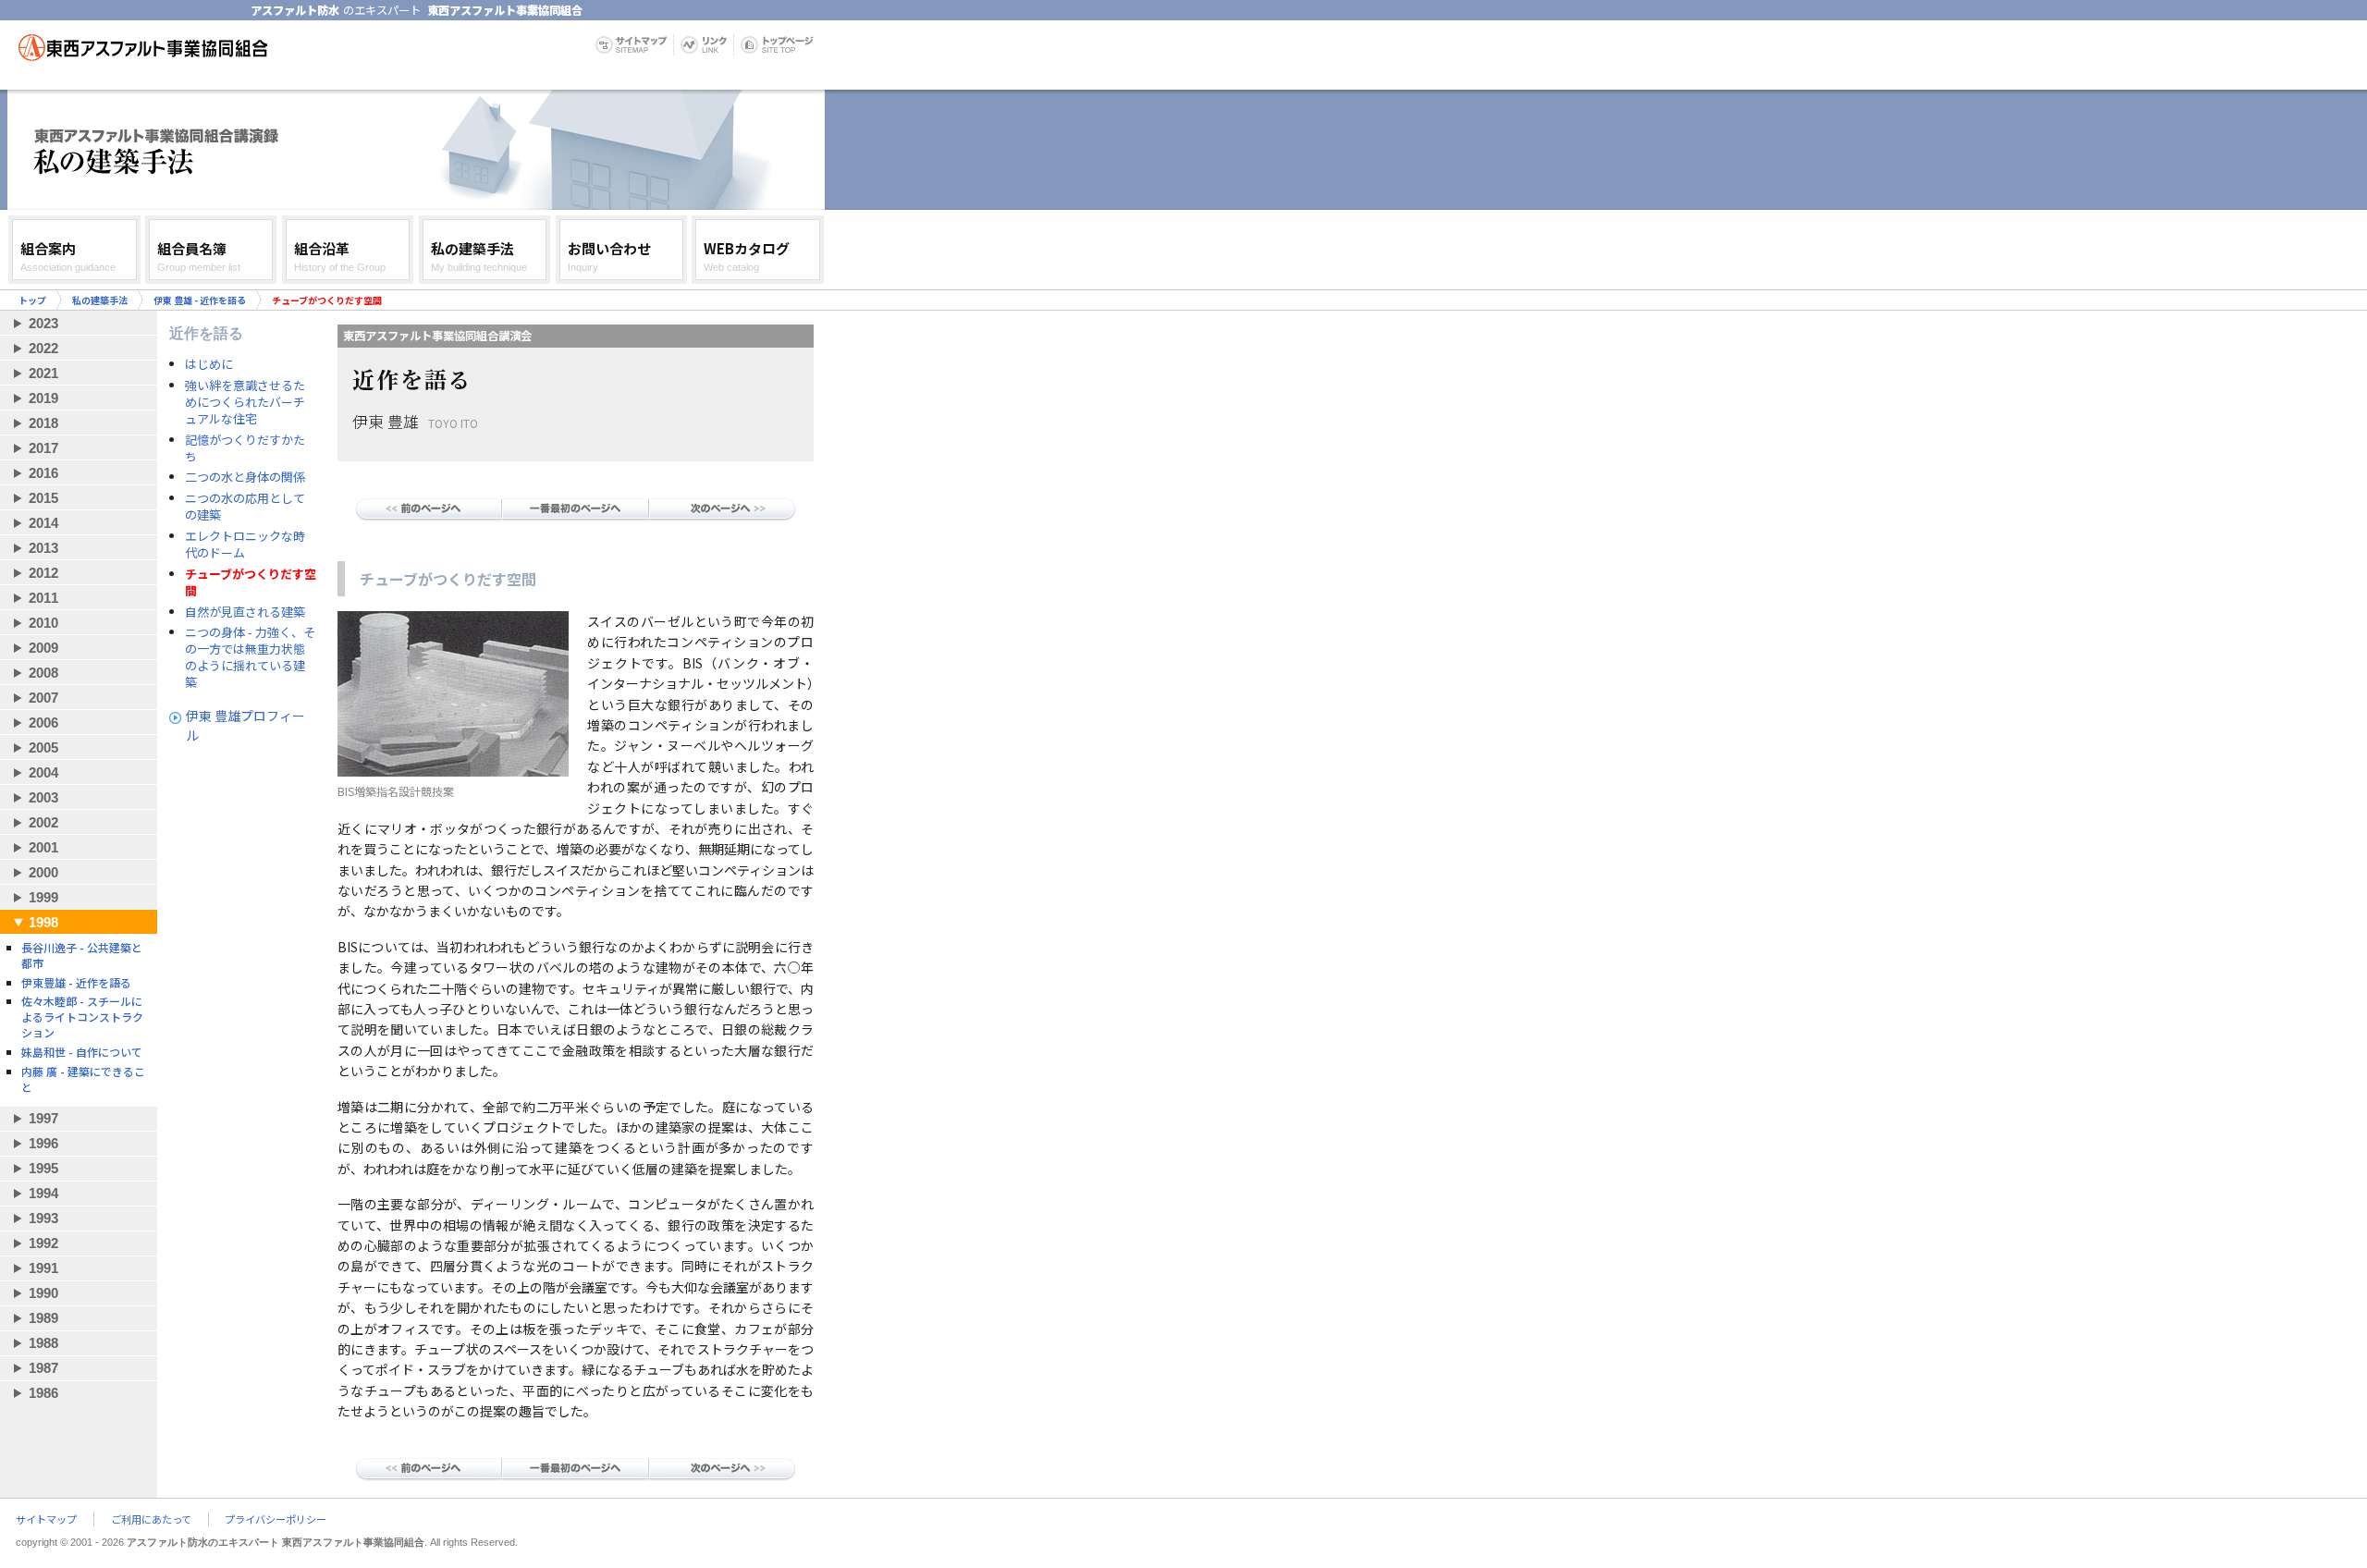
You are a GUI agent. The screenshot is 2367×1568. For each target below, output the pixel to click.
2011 (43, 598)
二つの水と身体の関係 (245, 477)
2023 (43, 323)
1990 (43, 1293)
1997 (43, 1118)
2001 (43, 847)
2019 (43, 398)
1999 (43, 897)
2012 (43, 573)
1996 (43, 1143)
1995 (43, 1168)
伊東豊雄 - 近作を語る (76, 982)
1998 (43, 922)
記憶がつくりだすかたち (245, 448)
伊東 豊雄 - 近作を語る (200, 300)
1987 (43, 1368)
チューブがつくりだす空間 (251, 582)
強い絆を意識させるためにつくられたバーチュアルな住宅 (245, 402)
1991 (43, 1268)
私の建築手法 (100, 300)
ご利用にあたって (151, 1519)
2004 (43, 772)
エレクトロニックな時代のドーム (245, 545)
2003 (43, 797)
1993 (43, 1218)
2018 (43, 423)
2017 (43, 448)
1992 (43, 1243)
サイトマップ (46, 1519)
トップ (32, 300)
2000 (43, 872)
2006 (43, 723)
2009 (43, 648)
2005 (43, 747)
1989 (43, 1318)
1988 (43, 1343)
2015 (43, 498)
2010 (43, 623)
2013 (43, 548)
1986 (43, 1393)
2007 (43, 698)
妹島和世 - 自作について (82, 1052)
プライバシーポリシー (276, 1519)
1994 (43, 1193)
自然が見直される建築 (245, 612)
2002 (43, 822)
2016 (43, 473)
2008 (43, 673)
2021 (43, 373)
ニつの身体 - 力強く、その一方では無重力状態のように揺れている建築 (250, 657)
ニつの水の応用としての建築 (245, 507)
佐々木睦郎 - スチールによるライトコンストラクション (82, 1017)
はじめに (209, 364)
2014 (43, 523)
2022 (43, 348)
